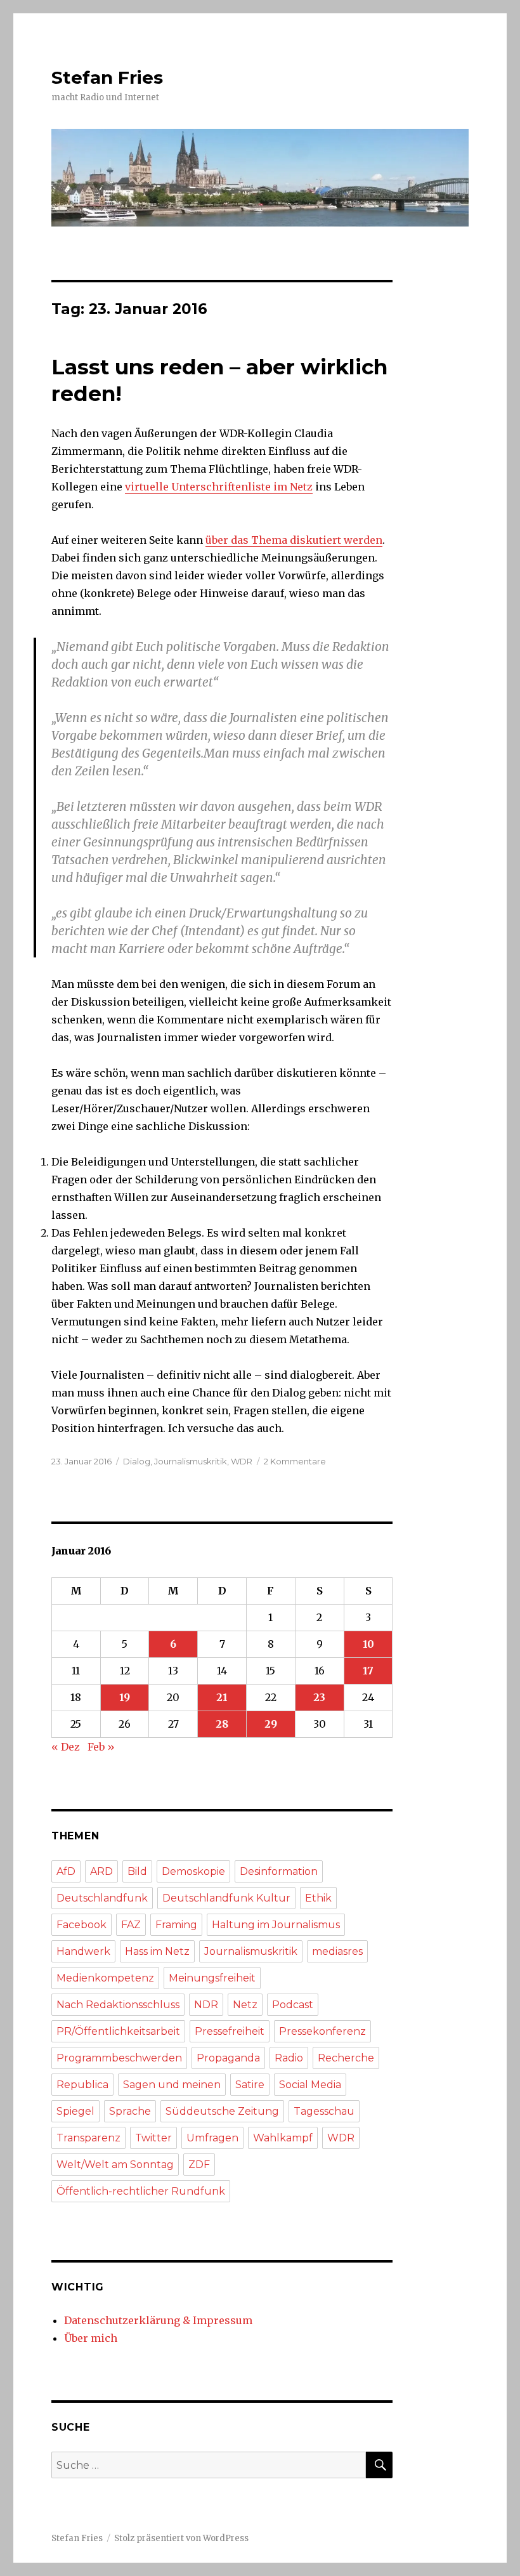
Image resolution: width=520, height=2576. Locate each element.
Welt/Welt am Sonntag (115, 2165)
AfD (66, 1871)
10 (368, 1644)
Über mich (91, 2338)
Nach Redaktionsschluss (118, 2005)
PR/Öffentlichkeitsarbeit (118, 2031)
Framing (176, 1925)
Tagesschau (324, 2111)
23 (319, 1697)
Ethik (318, 1898)
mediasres (337, 1951)
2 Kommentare (295, 1461)
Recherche (346, 2058)
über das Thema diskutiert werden (294, 540)
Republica (82, 2085)
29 (271, 1724)
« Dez (66, 1747)
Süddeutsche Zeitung (222, 2111)
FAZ (131, 1925)
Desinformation (279, 1871)
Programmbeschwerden (119, 2058)
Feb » (101, 1747)
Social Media (310, 2085)
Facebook (81, 1925)
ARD (101, 1871)
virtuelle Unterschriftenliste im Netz (219, 487)
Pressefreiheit (230, 2031)
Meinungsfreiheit (212, 1978)
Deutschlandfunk (102, 1898)
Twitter (153, 2138)
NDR (206, 2005)
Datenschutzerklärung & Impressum (158, 2320)
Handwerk (83, 1951)
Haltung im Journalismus (276, 1925)
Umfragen (212, 2138)
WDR (242, 1461)
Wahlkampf (283, 2138)
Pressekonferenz (322, 2031)
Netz (245, 2005)
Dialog (137, 1461)
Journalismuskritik (191, 1461)
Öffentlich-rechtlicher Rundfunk (141, 2191)
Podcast (293, 2005)
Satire (250, 2085)
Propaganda (228, 2058)
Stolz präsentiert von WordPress (181, 2538)
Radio (289, 2058)
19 (125, 1697)
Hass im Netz (157, 1951)
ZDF (199, 2165)
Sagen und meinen (172, 2085)
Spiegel (75, 2111)
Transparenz (88, 2138)
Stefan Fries (107, 77)
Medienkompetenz (105, 1978)
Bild (137, 1871)
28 (222, 1724)
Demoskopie (193, 1871)
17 (368, 1671)
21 (222, 1697)
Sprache (130, 2111)
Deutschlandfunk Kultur (226, 1898)
